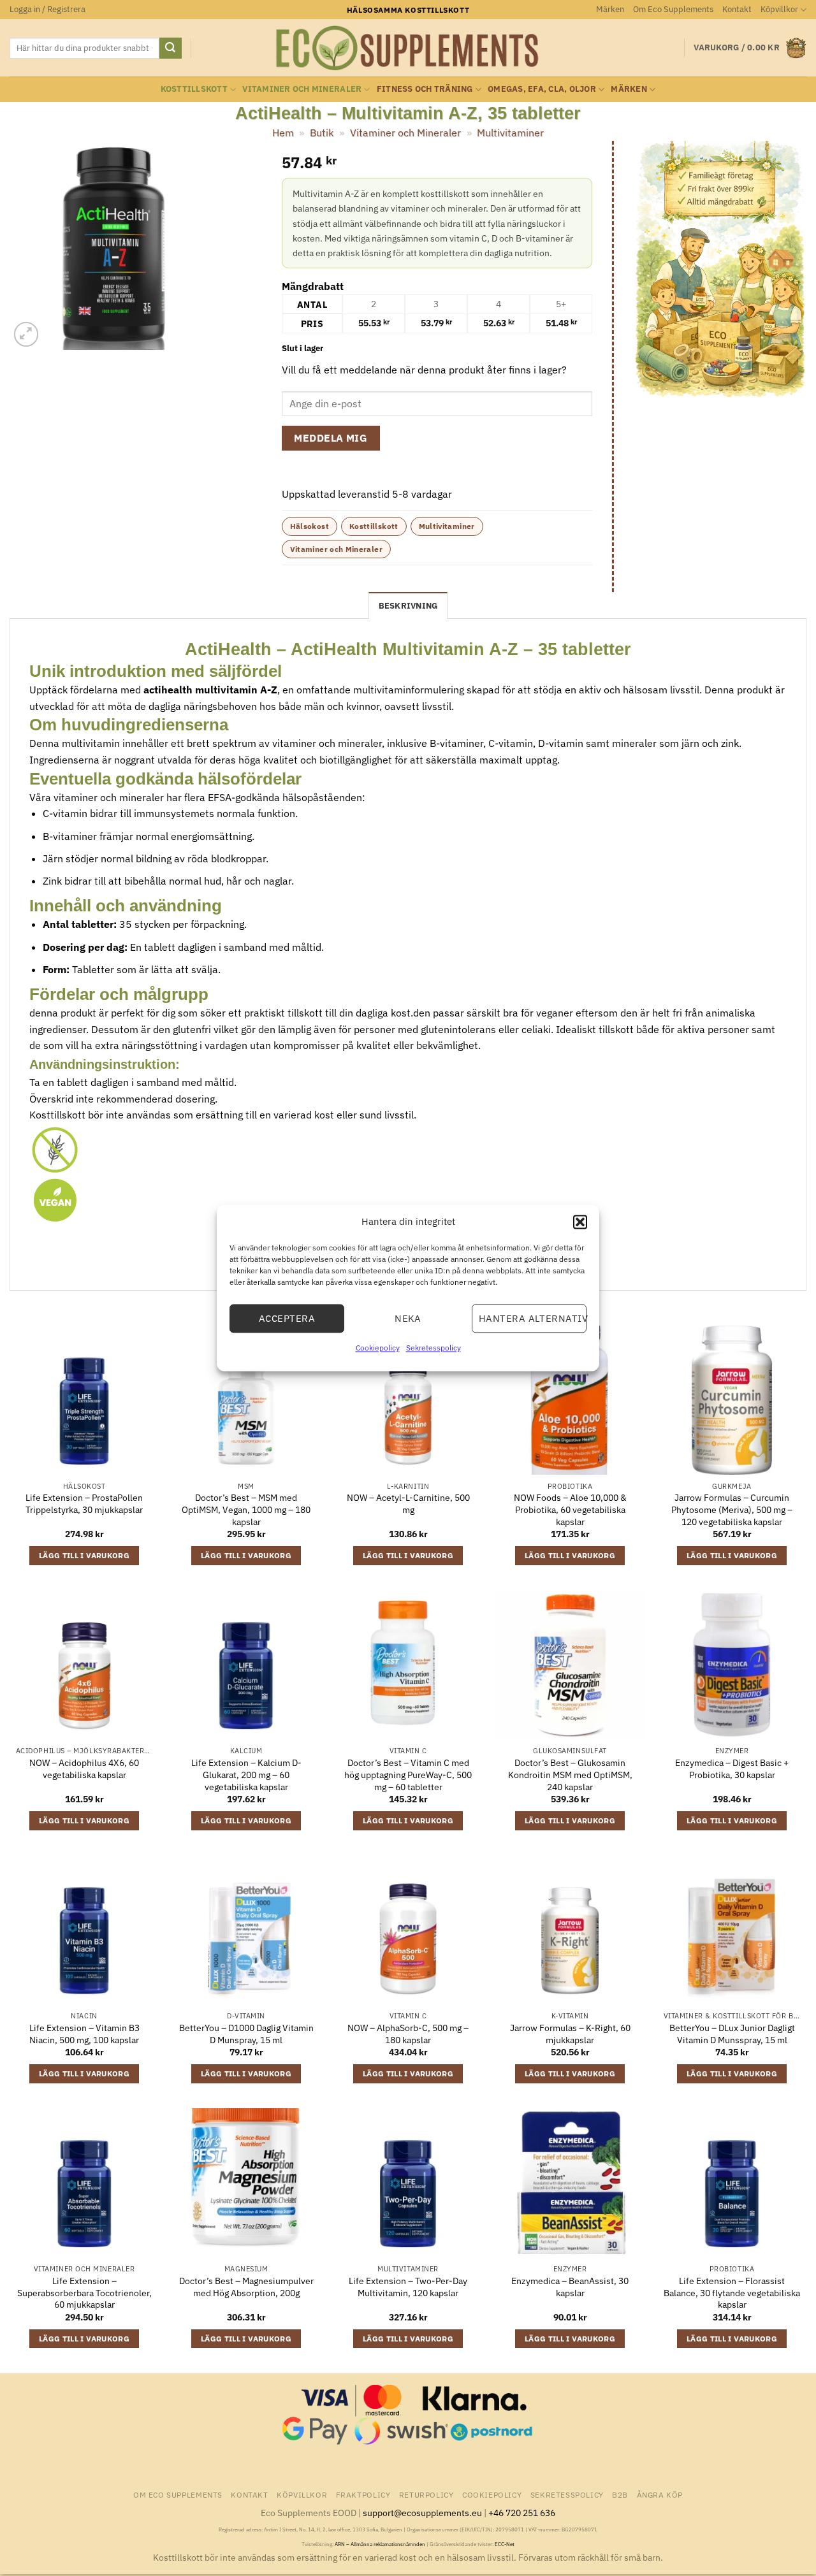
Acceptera (287, 1318)
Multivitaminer (510, 133)
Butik (322, 133)
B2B (620, 2494)
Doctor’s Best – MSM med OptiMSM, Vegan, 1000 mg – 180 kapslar (246, 1509)
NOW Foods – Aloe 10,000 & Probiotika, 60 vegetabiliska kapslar (570, 1509)
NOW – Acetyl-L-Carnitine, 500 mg (408, 1504)
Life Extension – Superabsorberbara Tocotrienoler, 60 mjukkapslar (84, 2293)
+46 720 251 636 (522, 2513)
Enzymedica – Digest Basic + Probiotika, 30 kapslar (732, 1769)
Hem (283, 133)
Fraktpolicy (363, 2494)
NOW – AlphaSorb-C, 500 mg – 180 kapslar (408, 2034)
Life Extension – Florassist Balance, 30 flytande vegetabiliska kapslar (732, 2293)
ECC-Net (505, 2544)
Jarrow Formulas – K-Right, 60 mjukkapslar (570, 2034)
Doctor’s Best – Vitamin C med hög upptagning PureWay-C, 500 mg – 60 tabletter (408, 1775)
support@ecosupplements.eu (422, 2513)
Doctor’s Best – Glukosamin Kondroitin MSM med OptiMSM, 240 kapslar (570, 1775)
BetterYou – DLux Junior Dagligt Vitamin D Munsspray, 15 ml (732, 2034)
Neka (408, 1318)
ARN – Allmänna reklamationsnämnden (380, 2544)
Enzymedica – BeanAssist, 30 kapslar (570, 2287)
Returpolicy (426, 2494)
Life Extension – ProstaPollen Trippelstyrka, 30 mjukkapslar (84, 1504)
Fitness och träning (425, 89)
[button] (580, 1222)
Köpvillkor (779, 9)
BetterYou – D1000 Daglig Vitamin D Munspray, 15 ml (246, 2034)
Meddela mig (331, 438)
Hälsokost (310, 526)
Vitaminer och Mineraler (302, 89)
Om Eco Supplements (673, 9)
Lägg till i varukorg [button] (84, 1555)
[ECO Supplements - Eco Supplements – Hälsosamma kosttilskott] (408, 48)
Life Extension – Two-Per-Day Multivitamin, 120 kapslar (408, 2287)
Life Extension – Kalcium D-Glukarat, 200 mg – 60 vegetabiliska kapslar (246, 1775)
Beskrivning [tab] (408, 606)
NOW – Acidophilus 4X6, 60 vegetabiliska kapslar (84, 1769)
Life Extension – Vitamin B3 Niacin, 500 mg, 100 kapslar (84, 2034)
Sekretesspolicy (433, 1348)
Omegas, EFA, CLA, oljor (542, 89)
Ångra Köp (660, 2494)
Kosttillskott (194, 89)
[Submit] (170, 48)
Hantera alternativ (533, 1318)
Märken (610, 9)
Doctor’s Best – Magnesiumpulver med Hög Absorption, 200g (246, 2287)
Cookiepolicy (378, 1348)
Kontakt (737, 9)
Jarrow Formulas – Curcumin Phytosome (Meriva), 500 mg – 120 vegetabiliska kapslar (732, 1509)
